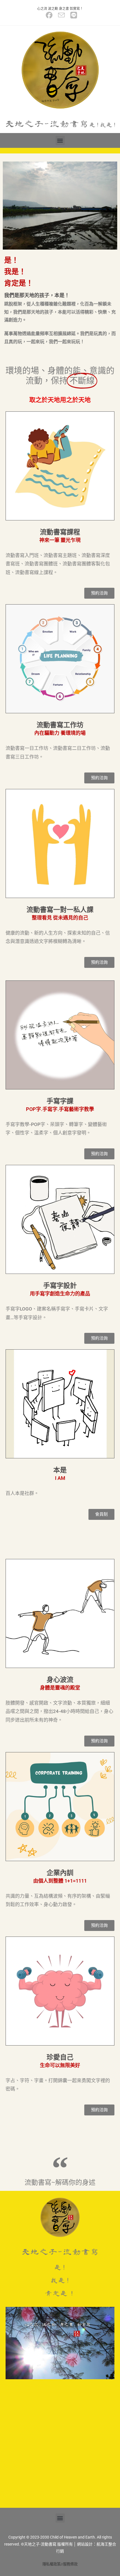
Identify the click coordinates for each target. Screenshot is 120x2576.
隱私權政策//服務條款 (60, 2564)
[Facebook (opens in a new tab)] (49, 15)
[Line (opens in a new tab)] (72, 15)
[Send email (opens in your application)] (61, 15)
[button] (60, 140)
